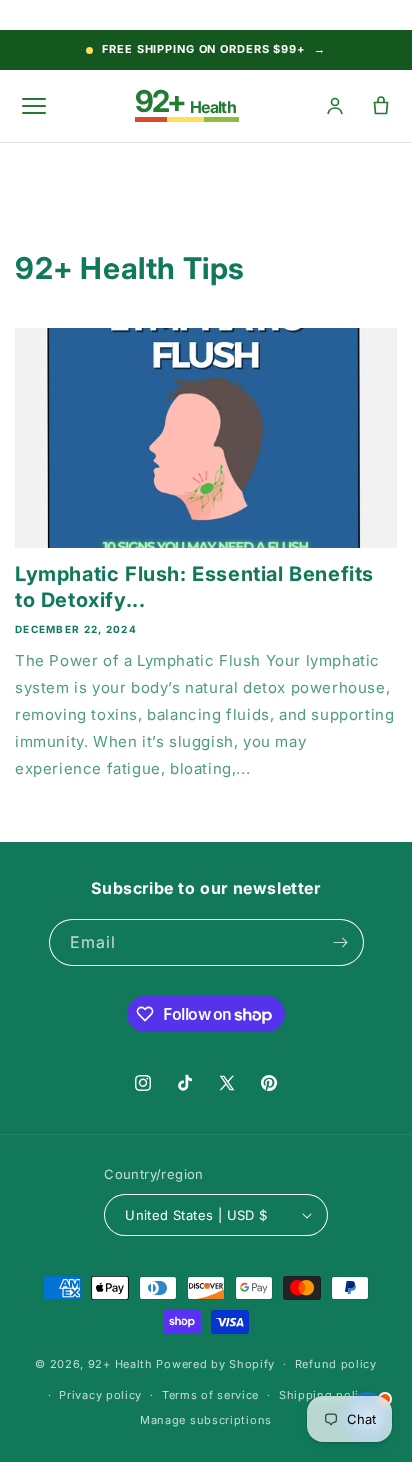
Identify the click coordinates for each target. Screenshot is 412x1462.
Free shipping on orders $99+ (214, 49)
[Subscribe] (341, 942)
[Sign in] (334, 106)
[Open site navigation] (34, 106)
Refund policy (336, 1364)
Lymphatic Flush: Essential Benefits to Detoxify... (194, 587)
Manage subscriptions (206, 1420)
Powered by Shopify (215, 1364)
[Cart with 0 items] (380, 106)
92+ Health (120, 1364)
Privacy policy (100, 1395)
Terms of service (210, 1395)
